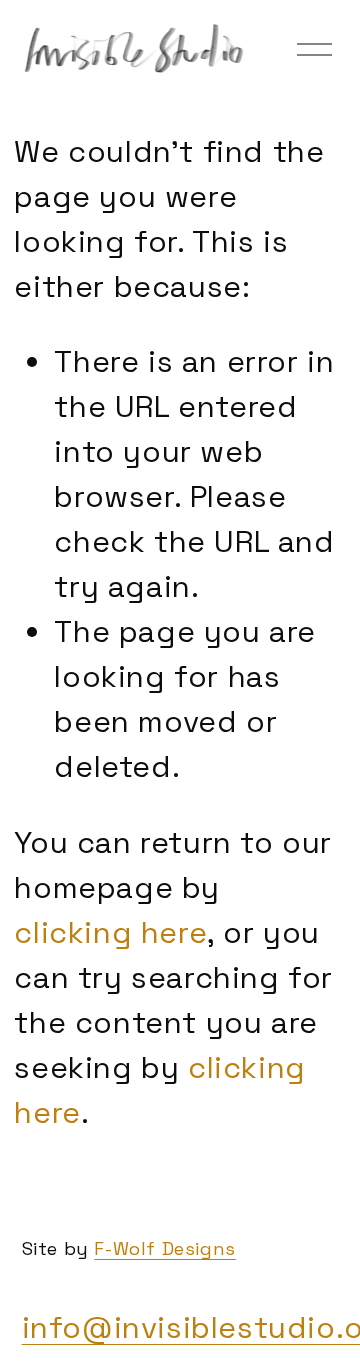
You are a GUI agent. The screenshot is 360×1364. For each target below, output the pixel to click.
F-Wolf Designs (164, 1248)
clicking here (110, 932)
